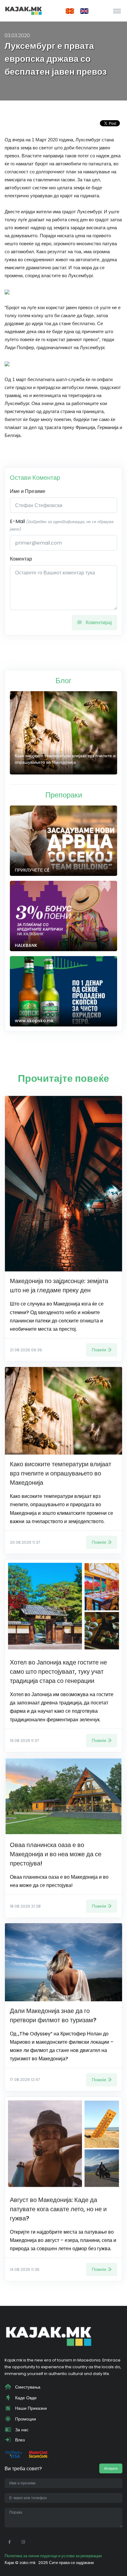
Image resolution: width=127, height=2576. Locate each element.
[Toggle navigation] (117, 11)
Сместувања (27, 2387)
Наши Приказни (30, 2408)
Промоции (25, 2419)
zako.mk (27, 2563)
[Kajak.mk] (23, 11)
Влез (19, 2440)
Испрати (111, 2468)
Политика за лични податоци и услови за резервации (53, 2556)
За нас (21, 2430)
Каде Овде (25, 2398)
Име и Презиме (28, 491)
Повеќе (99, 1350)
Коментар (21, 559)
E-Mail (62, 525)
